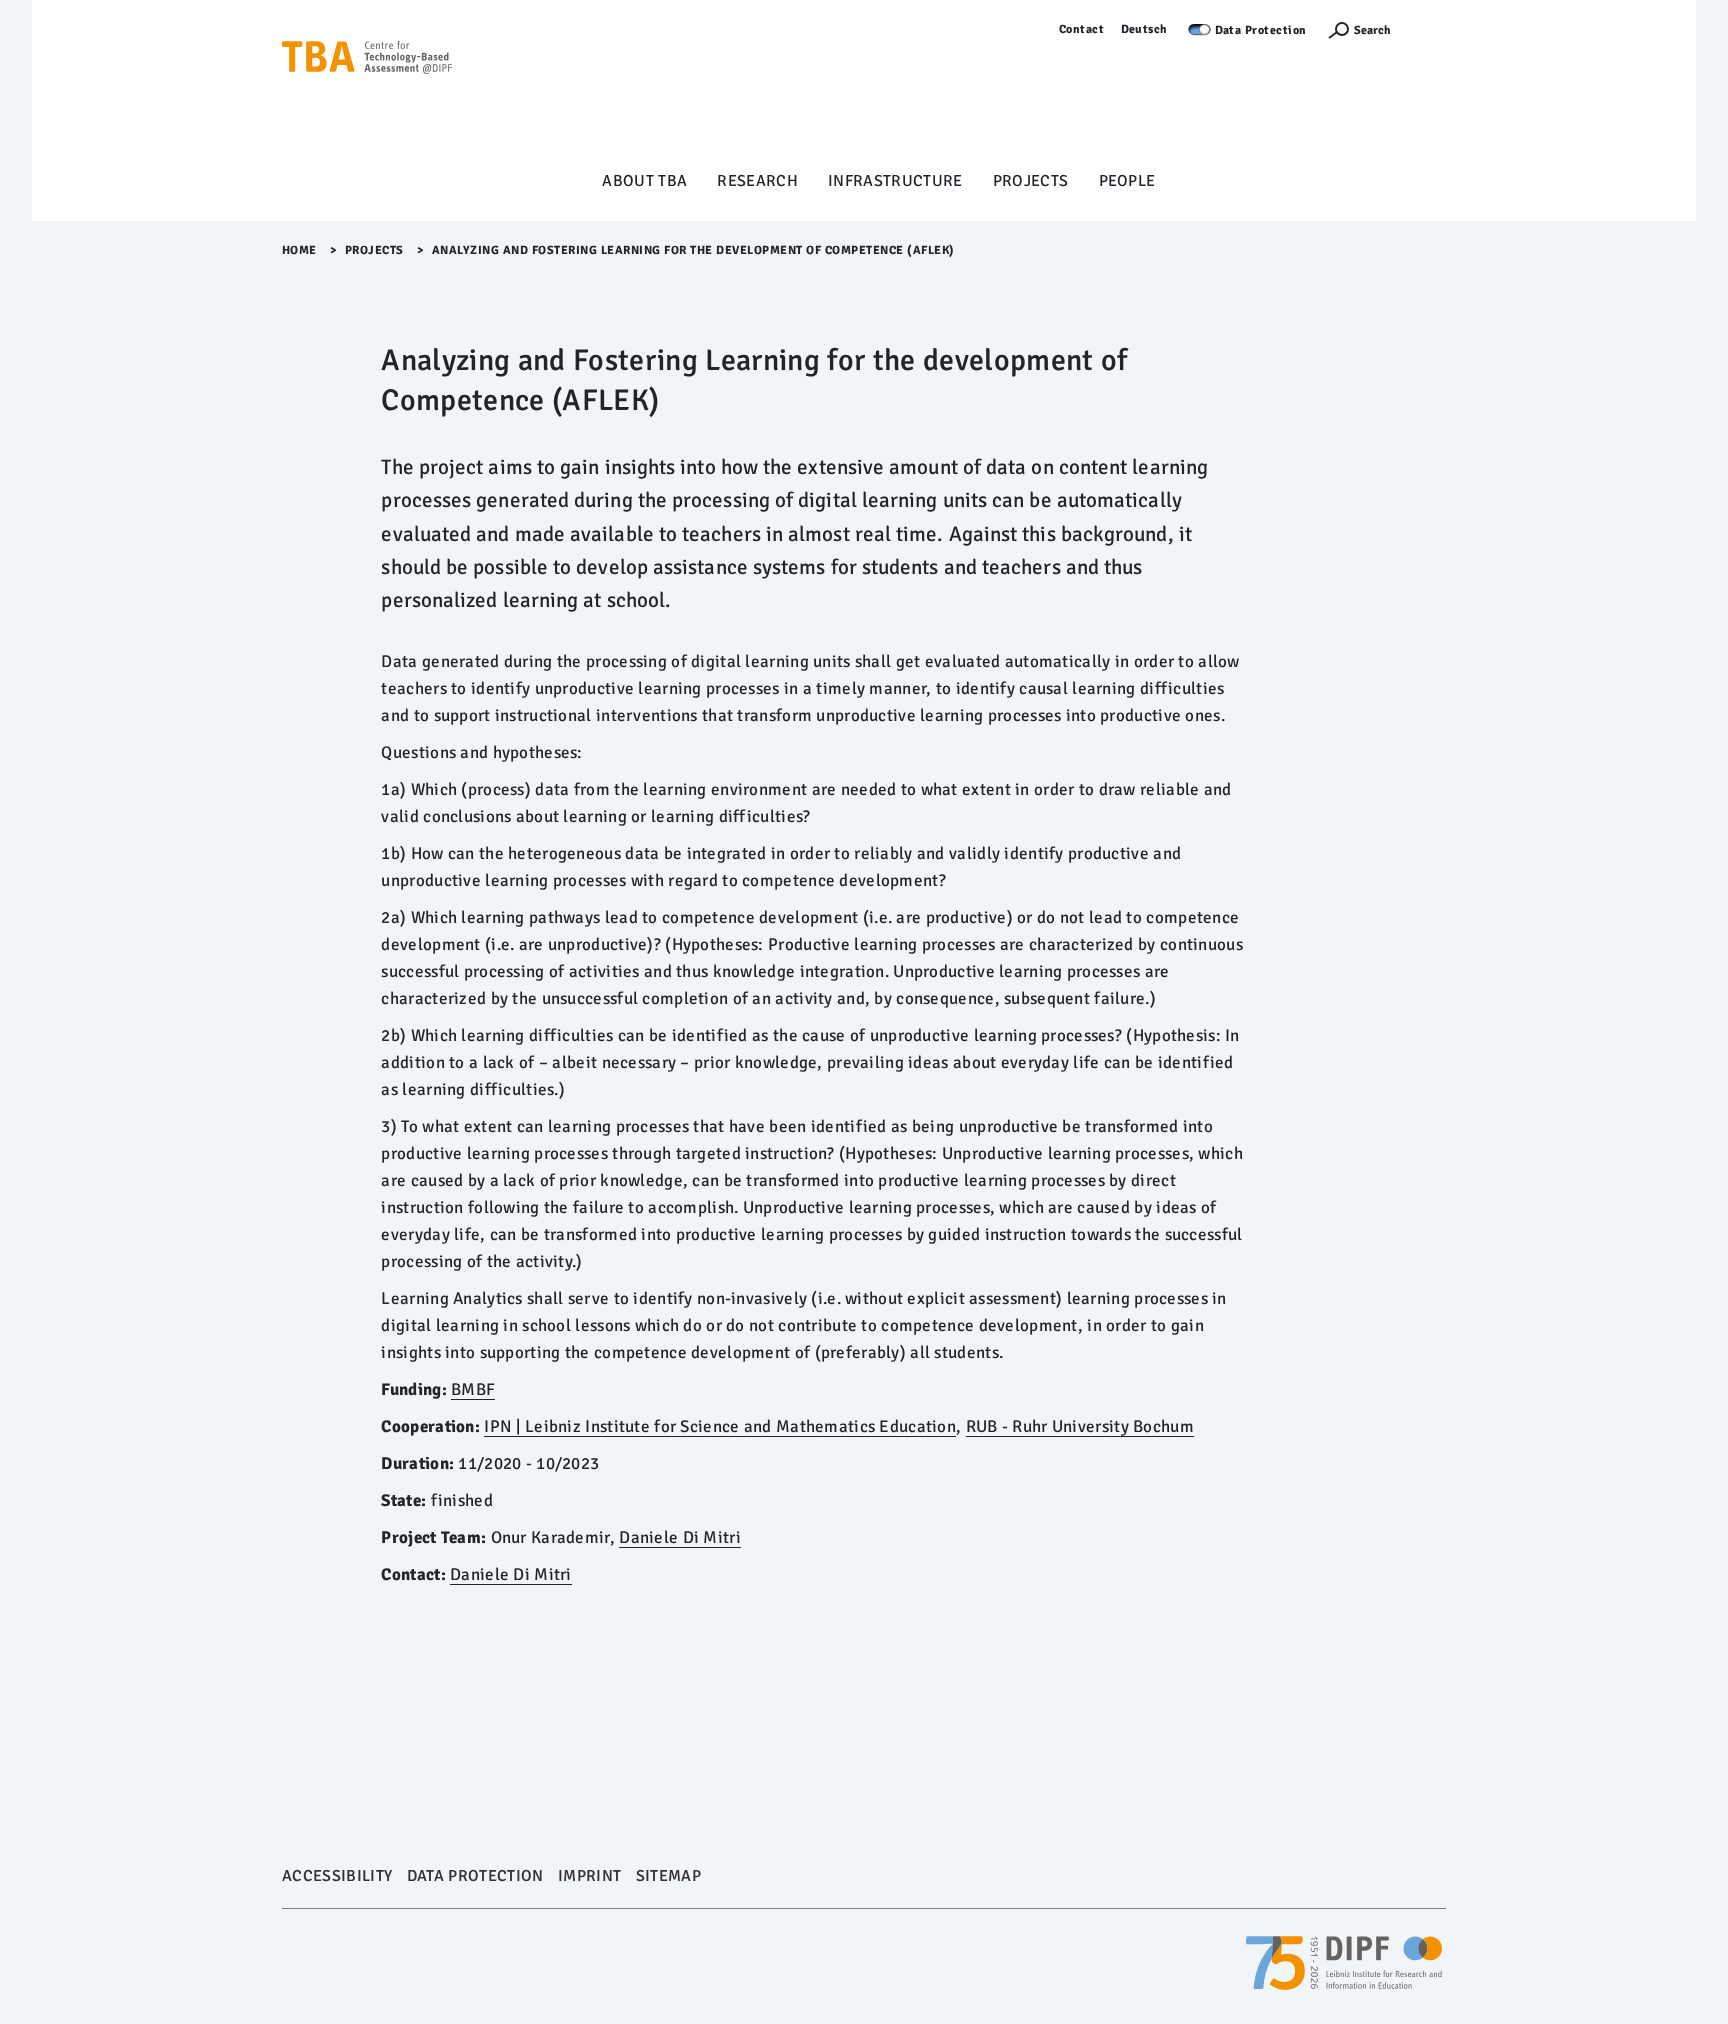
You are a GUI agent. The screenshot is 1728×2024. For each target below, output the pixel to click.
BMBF (473, 1389)
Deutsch (1145, 29)
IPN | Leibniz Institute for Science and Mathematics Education (720, 1426)
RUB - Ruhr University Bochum (1080, 1426)
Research (757, 181)
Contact (1082, 29)
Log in (1428, 29)
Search (1372, 30)
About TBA (644, 181)
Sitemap (668, 1876)
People (1127, 181)
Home (299, 250)
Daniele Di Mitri (680, 1537)
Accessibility (337, 1876)
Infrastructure (895, 181)
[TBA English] (367, 91)
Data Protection (1261, 30)
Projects (1031, 181)
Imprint (589, 1876)
